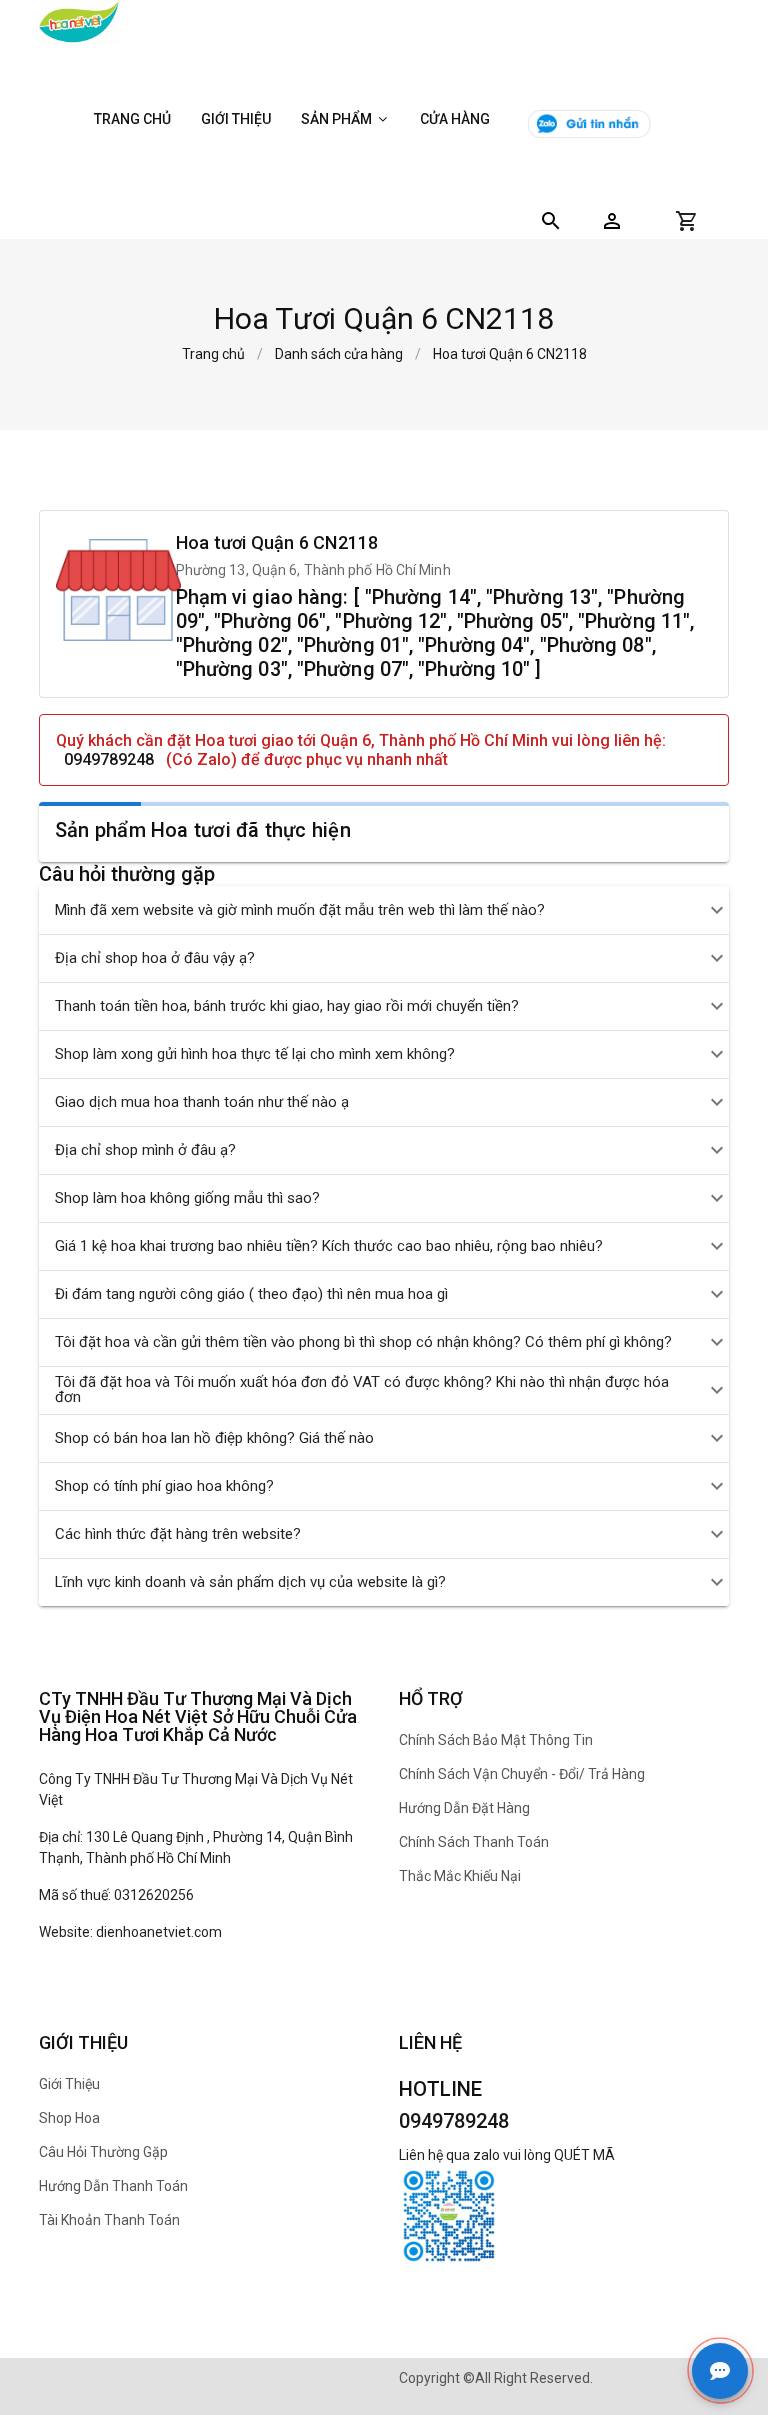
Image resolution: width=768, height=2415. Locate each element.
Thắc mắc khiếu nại (460, 1876)
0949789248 (109, 759)
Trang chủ (132, 119)
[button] (612, 221)
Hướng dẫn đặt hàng (464, 1808)
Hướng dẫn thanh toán (113, 2186)
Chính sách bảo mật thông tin (496, 1740)
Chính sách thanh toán (474, 1842)
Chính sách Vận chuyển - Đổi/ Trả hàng (522, 1774)
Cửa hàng (455, 119)
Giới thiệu (236, 119)
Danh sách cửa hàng (339, 354)
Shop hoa (69, 2118)
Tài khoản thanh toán (109, 2220)
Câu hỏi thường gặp (103, 2152)
